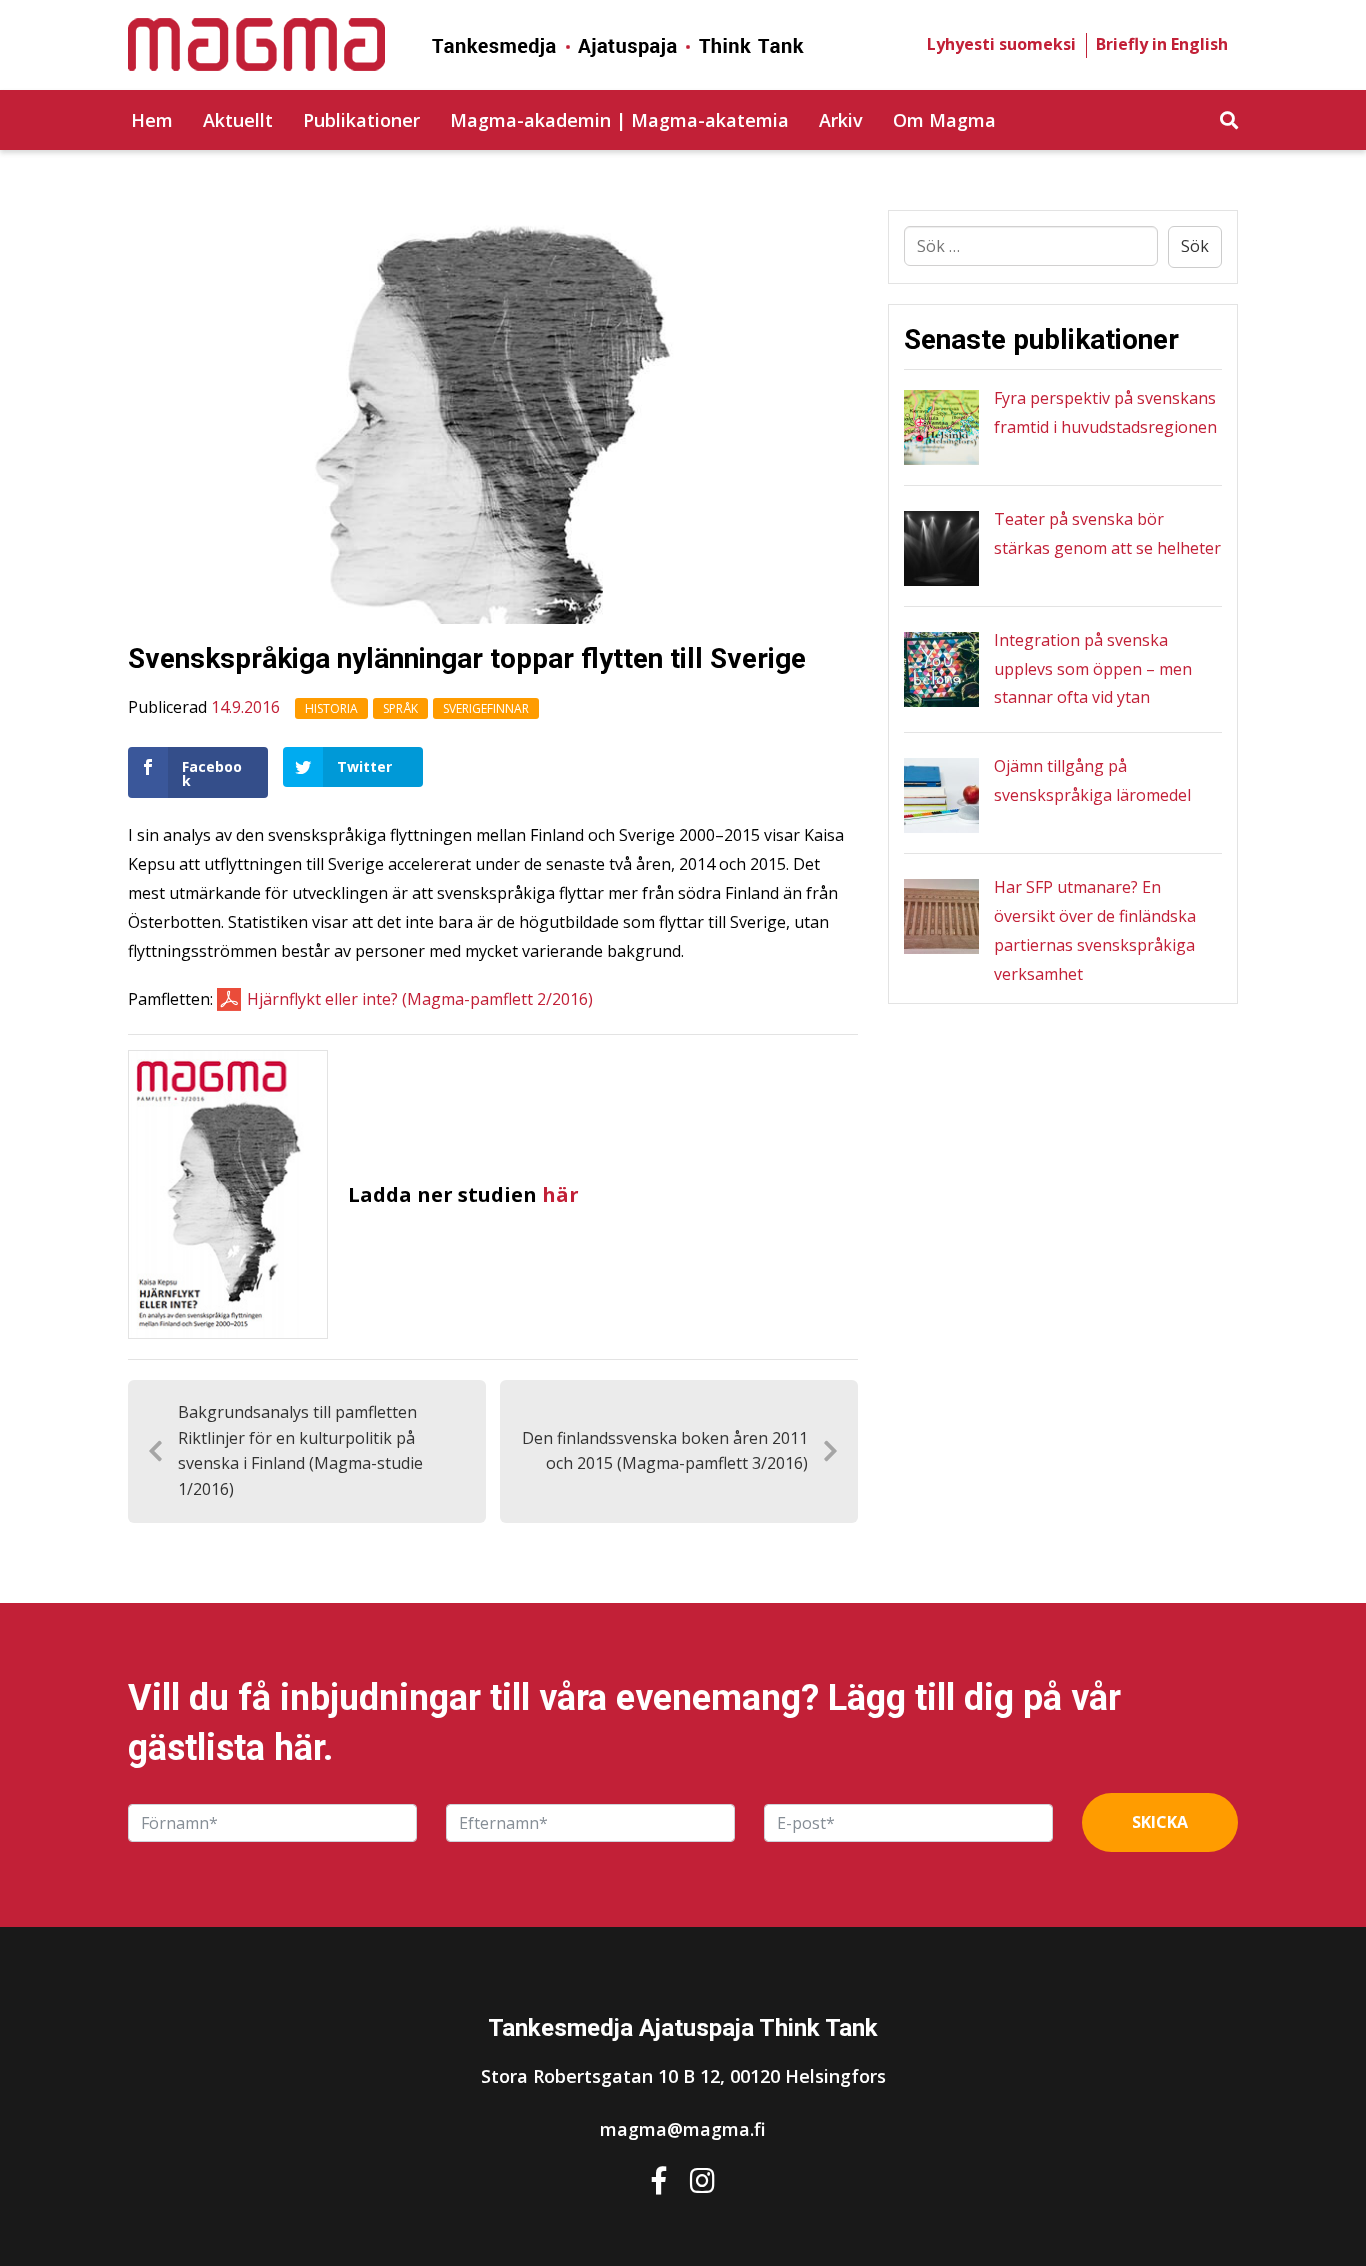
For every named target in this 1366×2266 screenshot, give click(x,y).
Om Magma (944, 120)
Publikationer (361, 120)
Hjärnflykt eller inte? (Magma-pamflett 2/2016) (420, 999)
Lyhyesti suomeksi (1001, 44)
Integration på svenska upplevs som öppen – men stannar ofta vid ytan (1093, 669)
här (560, 1194)
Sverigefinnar (486, 708)
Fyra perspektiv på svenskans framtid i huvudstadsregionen (1105, 412)
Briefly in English (1162, 44)
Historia (331, 708)
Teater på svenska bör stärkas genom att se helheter (1107, 533)
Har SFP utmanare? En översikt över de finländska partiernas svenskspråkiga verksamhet (1095, 930)
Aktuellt (238, 120)
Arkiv (841, 120)
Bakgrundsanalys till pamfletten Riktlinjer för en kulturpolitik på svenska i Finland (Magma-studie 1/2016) (300, 1450)
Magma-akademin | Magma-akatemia (619, 120)
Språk (400, 708)
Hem (152, 120)
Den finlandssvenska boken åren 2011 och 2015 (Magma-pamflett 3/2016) (665, 1451)
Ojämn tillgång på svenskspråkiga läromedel (1092, 780)
